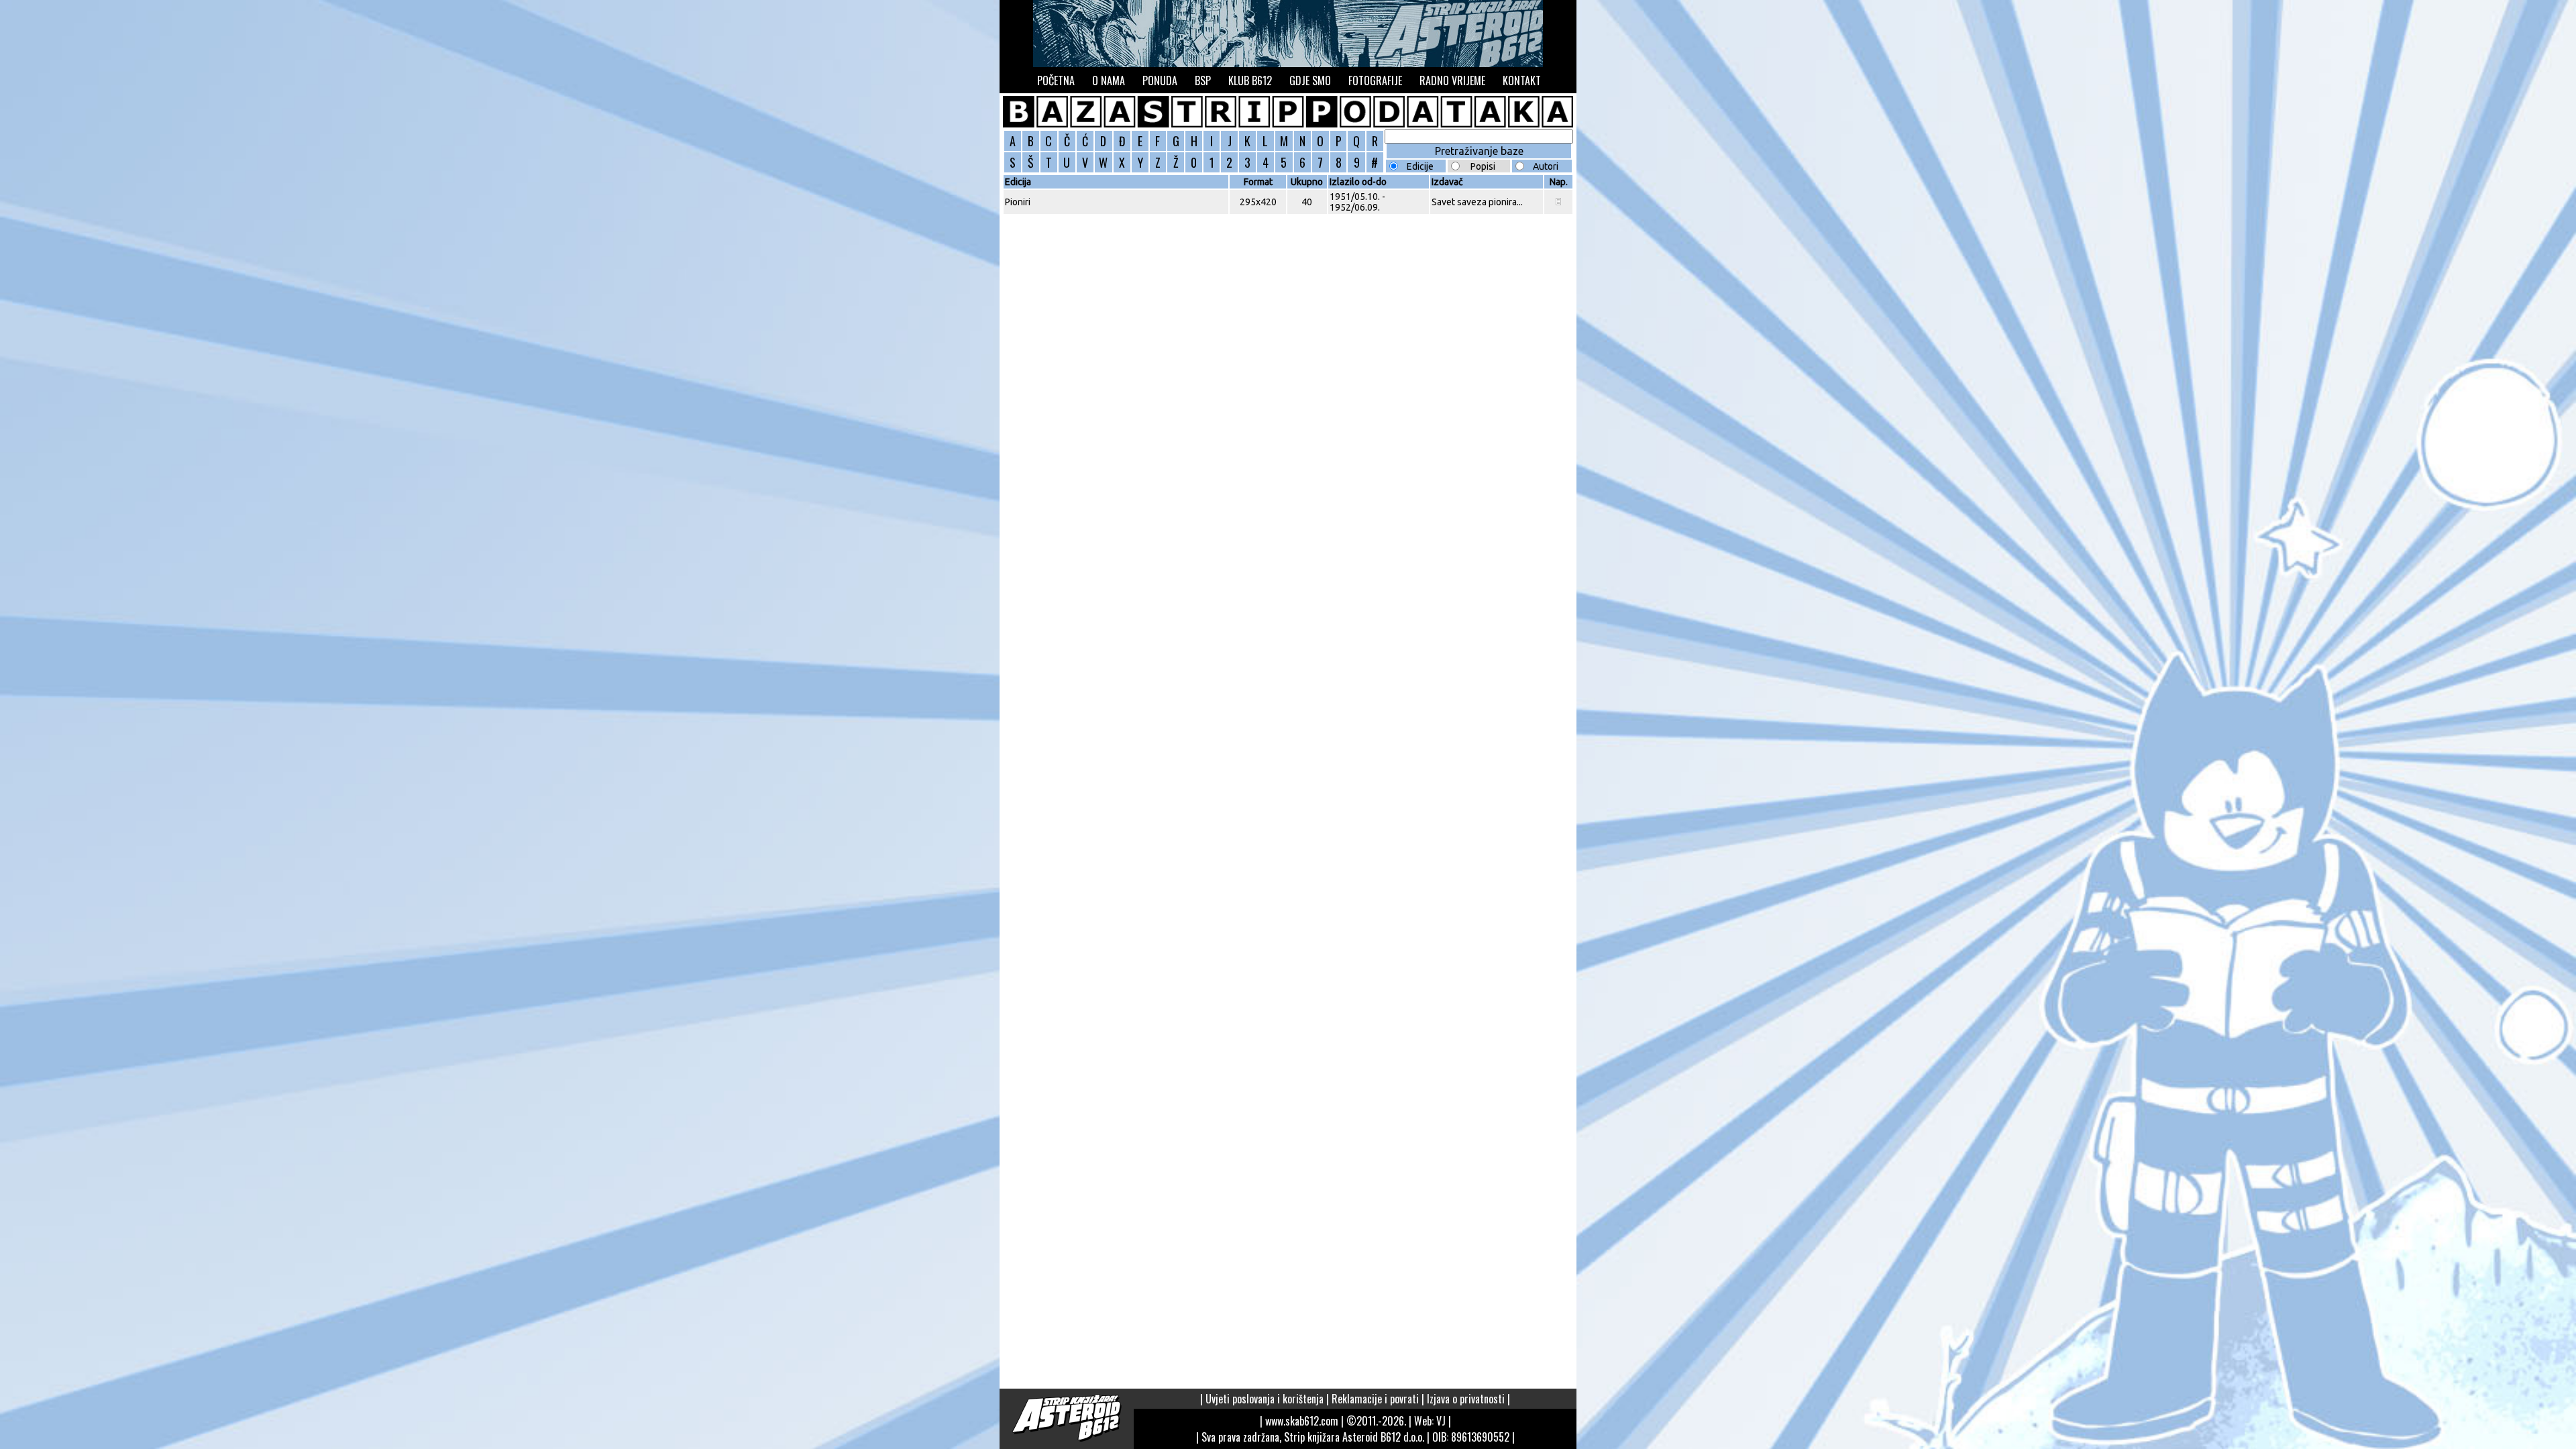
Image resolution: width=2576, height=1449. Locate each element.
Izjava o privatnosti (1466, 1399)
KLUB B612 (1250, 80)
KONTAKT (1522, 80)
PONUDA (1160, 80)
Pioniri (1018, 202)
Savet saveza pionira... (1477, 202)
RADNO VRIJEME (1452, 80)
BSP (1203, 80)
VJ (1441, 1421)
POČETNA (1056, 80)
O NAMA (1109, 80)
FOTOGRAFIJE (1375, 80)
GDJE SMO (1310, 80)
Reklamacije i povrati (1375, 1399)
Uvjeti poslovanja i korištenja (1265, 1399)
